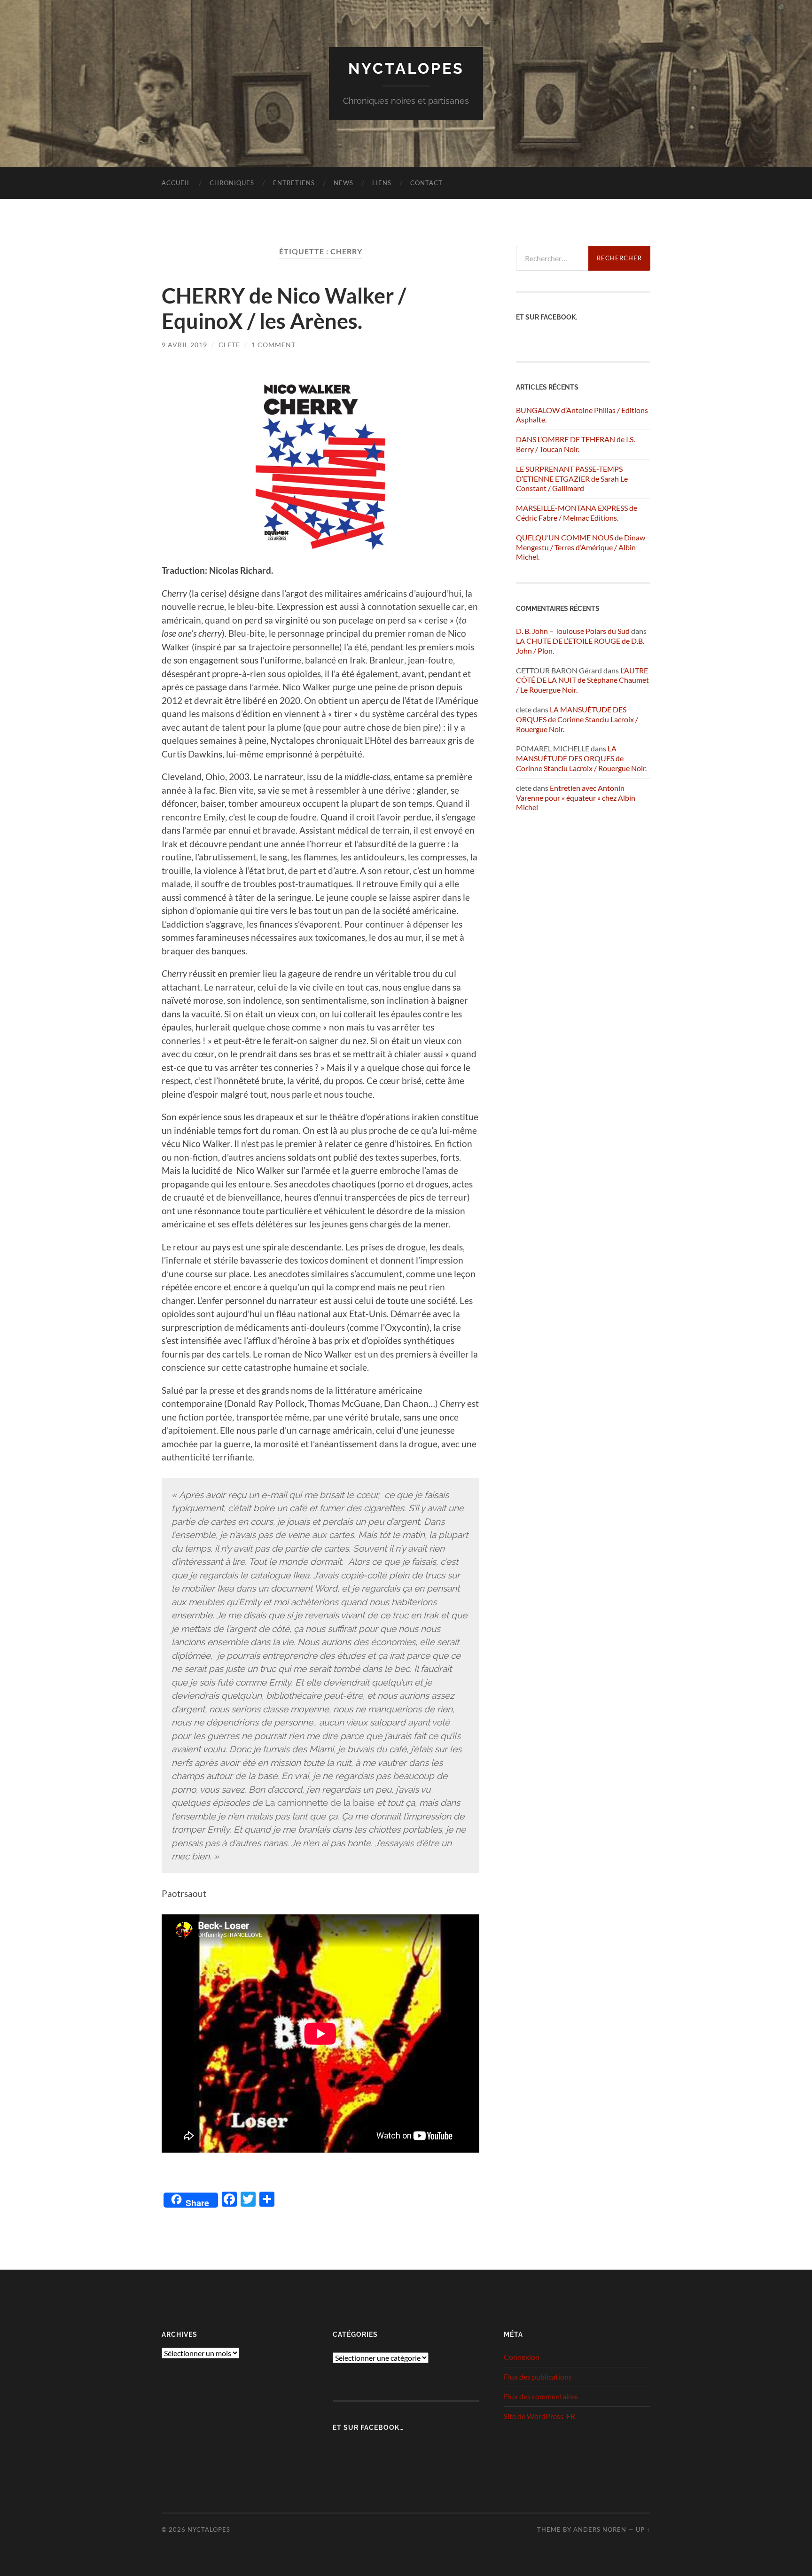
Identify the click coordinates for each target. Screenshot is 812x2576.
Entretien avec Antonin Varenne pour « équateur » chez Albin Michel (576, 798)
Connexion (522, 2357)
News (344, 183)
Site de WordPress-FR (539, 2416)
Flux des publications (538, 2377)
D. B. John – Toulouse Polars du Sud (573, 631)
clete (229, 345)
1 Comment (273, 345)
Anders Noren (600, 2529)
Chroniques (232, 183)
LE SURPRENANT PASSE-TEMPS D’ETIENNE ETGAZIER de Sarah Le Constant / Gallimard (572, 479)
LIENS (382, 183)
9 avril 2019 (184, 345)
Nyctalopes (406, 68)
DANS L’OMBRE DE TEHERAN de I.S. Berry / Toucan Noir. (575, 444)
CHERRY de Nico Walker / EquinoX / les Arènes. (284, 308)
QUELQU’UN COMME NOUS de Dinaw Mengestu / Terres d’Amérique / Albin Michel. (581, 547)
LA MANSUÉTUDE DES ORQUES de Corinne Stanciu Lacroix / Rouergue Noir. (577, 719)
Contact (426, 183)
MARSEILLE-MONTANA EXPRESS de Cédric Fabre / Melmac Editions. (577, 513)
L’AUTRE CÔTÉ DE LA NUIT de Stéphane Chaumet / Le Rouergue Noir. (582, 680)
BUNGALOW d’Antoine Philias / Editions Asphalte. (582, 415)
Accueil (176, 183)
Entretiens (294, 183)
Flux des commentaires (541, 2396)
